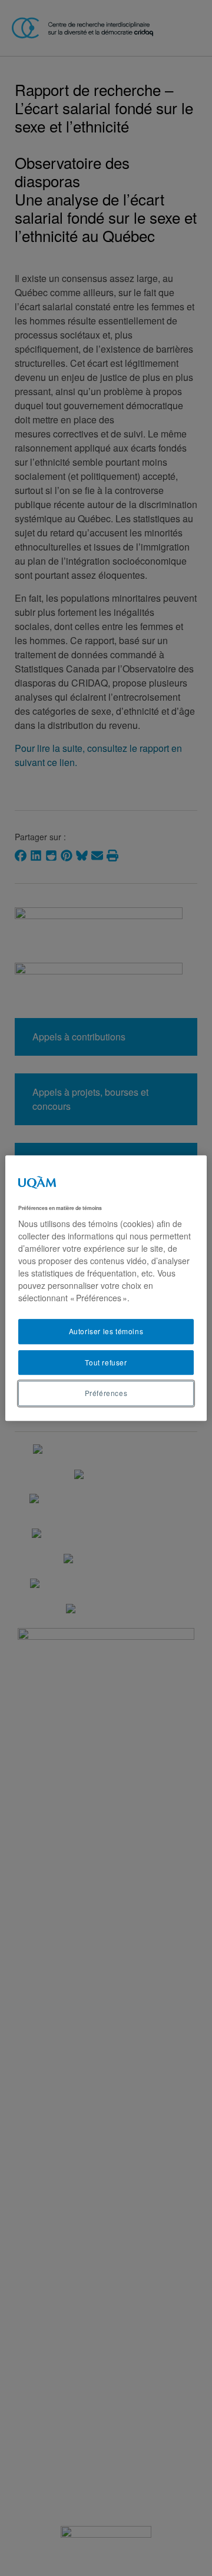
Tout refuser (106, 1362)
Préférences (106, 1393)
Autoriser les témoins (106, 1331)
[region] (106, 1288)
